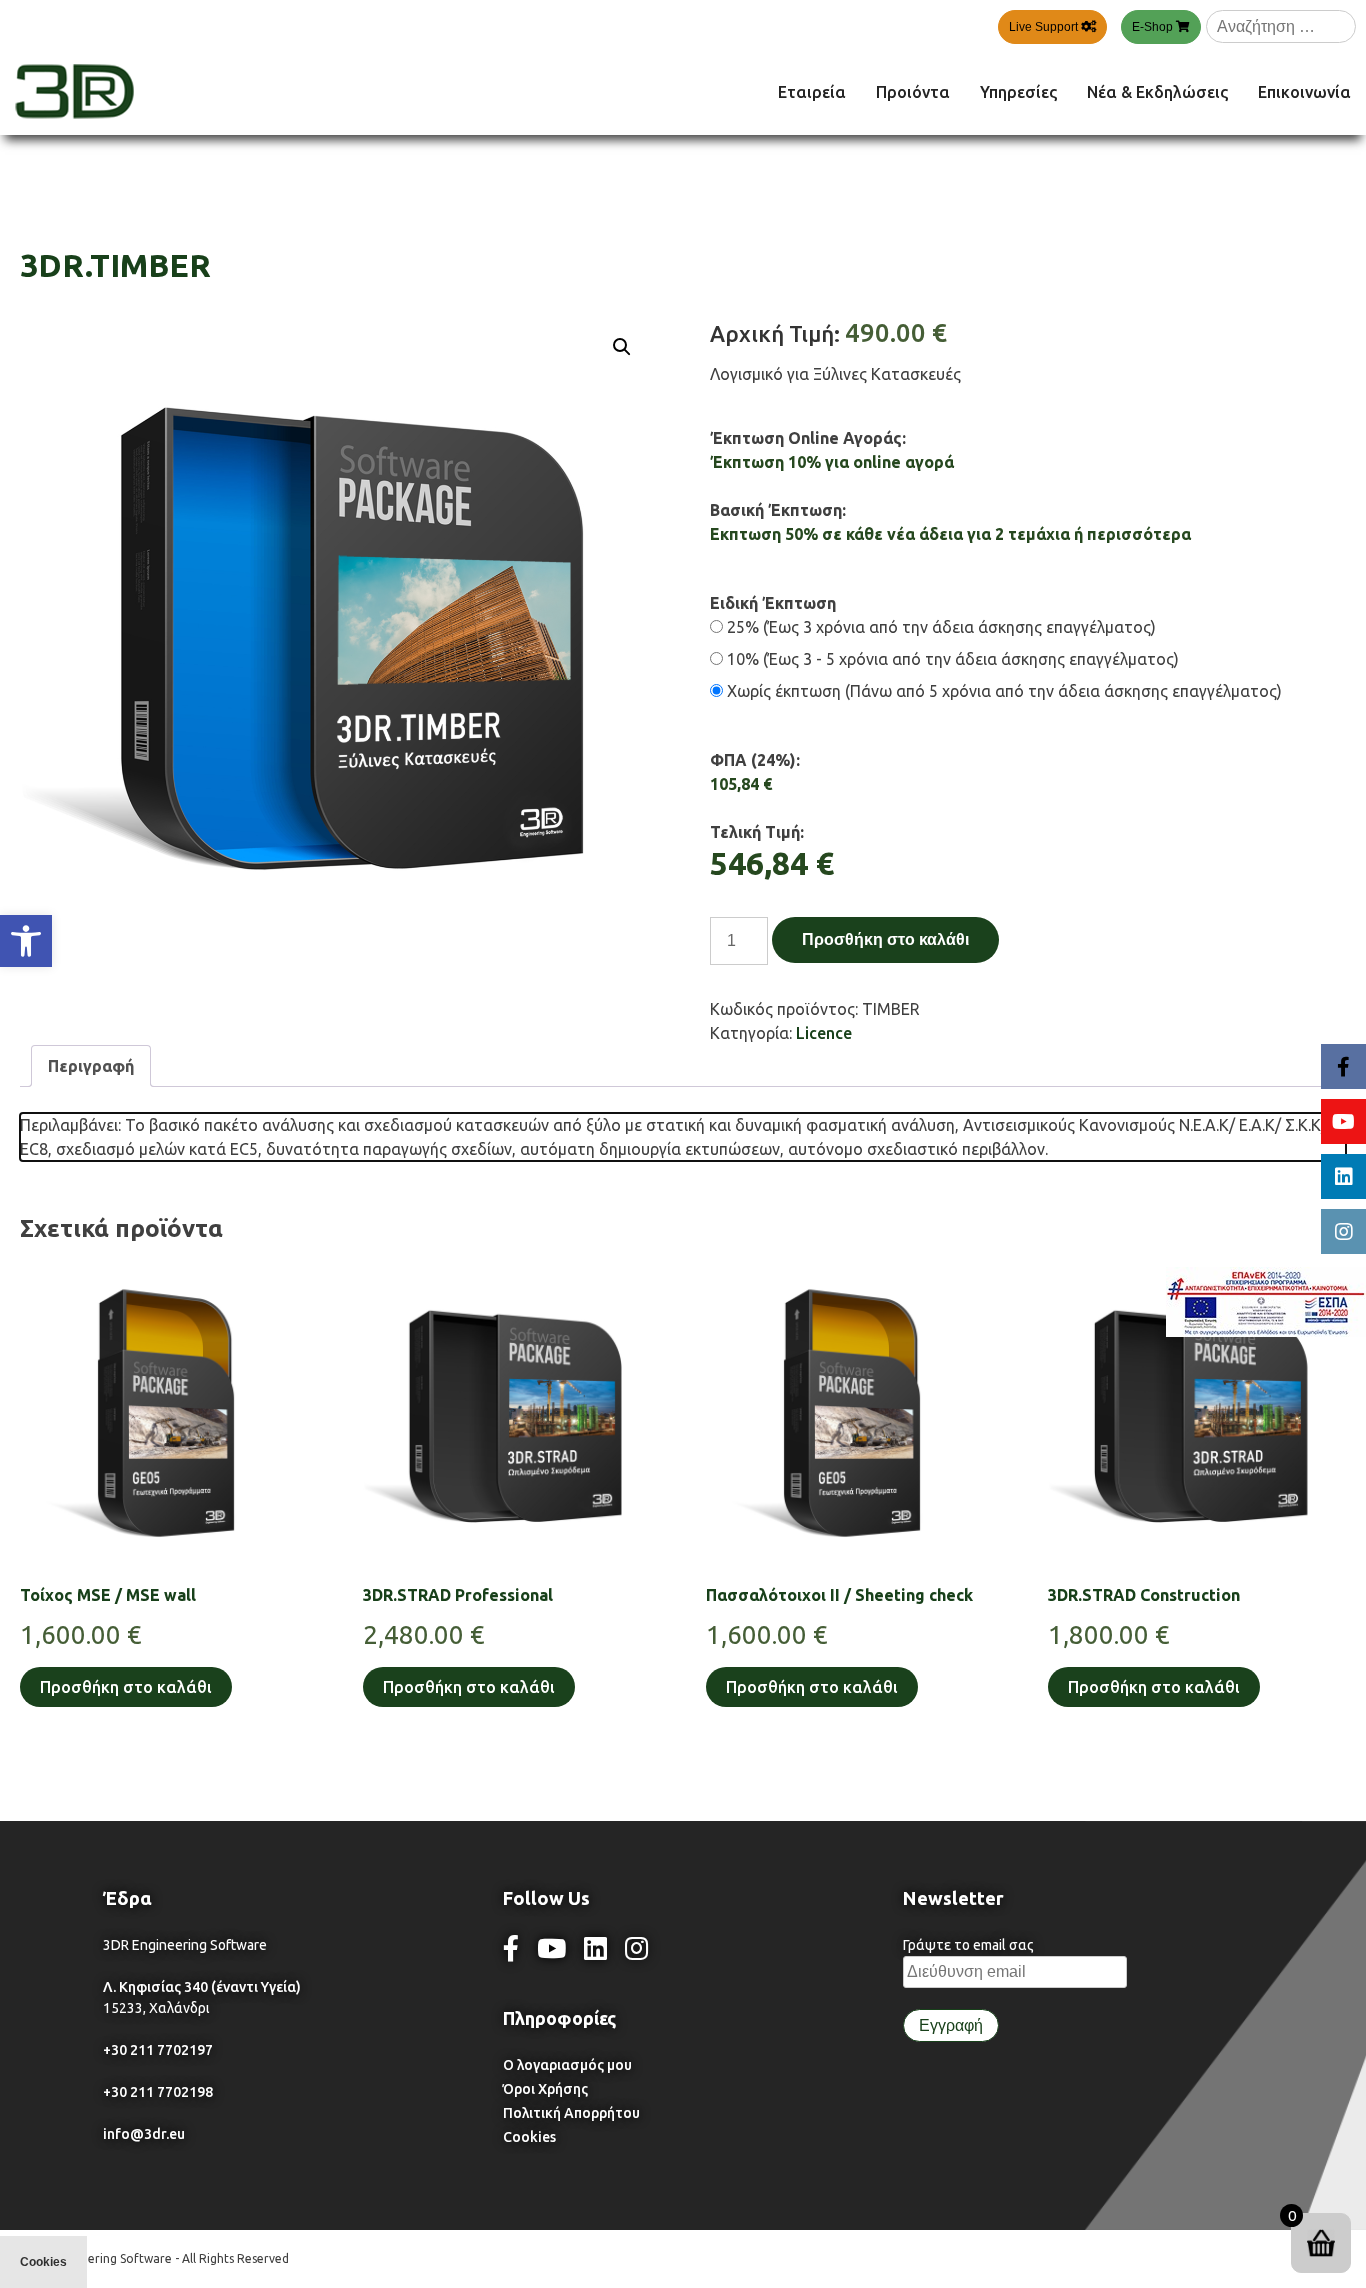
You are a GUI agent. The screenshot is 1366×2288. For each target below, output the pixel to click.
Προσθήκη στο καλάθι (885, 939)
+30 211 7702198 (158, 2092)
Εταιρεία (812, 92)
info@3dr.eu (144, 2134)
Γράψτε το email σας (968, 1945)
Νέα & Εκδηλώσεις (1157, 92)
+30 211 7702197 (158, 2050)
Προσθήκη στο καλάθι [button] (126, 1687)
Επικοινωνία (1304, 92)
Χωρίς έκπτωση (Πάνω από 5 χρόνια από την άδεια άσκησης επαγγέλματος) (1002, 691)
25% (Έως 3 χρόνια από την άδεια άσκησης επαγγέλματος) (939, 627)
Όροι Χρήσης (545, 2089)
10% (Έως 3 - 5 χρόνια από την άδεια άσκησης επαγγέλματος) (951, 659)
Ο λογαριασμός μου (567, 2065)
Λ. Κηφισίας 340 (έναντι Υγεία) (202, 1987)
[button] (26, 941)
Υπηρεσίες (1018, 92)
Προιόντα (913, 92)
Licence (824, 1033)
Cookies (529, 2137)
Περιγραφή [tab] (91, 1066)
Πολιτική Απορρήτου (571, 2113)
